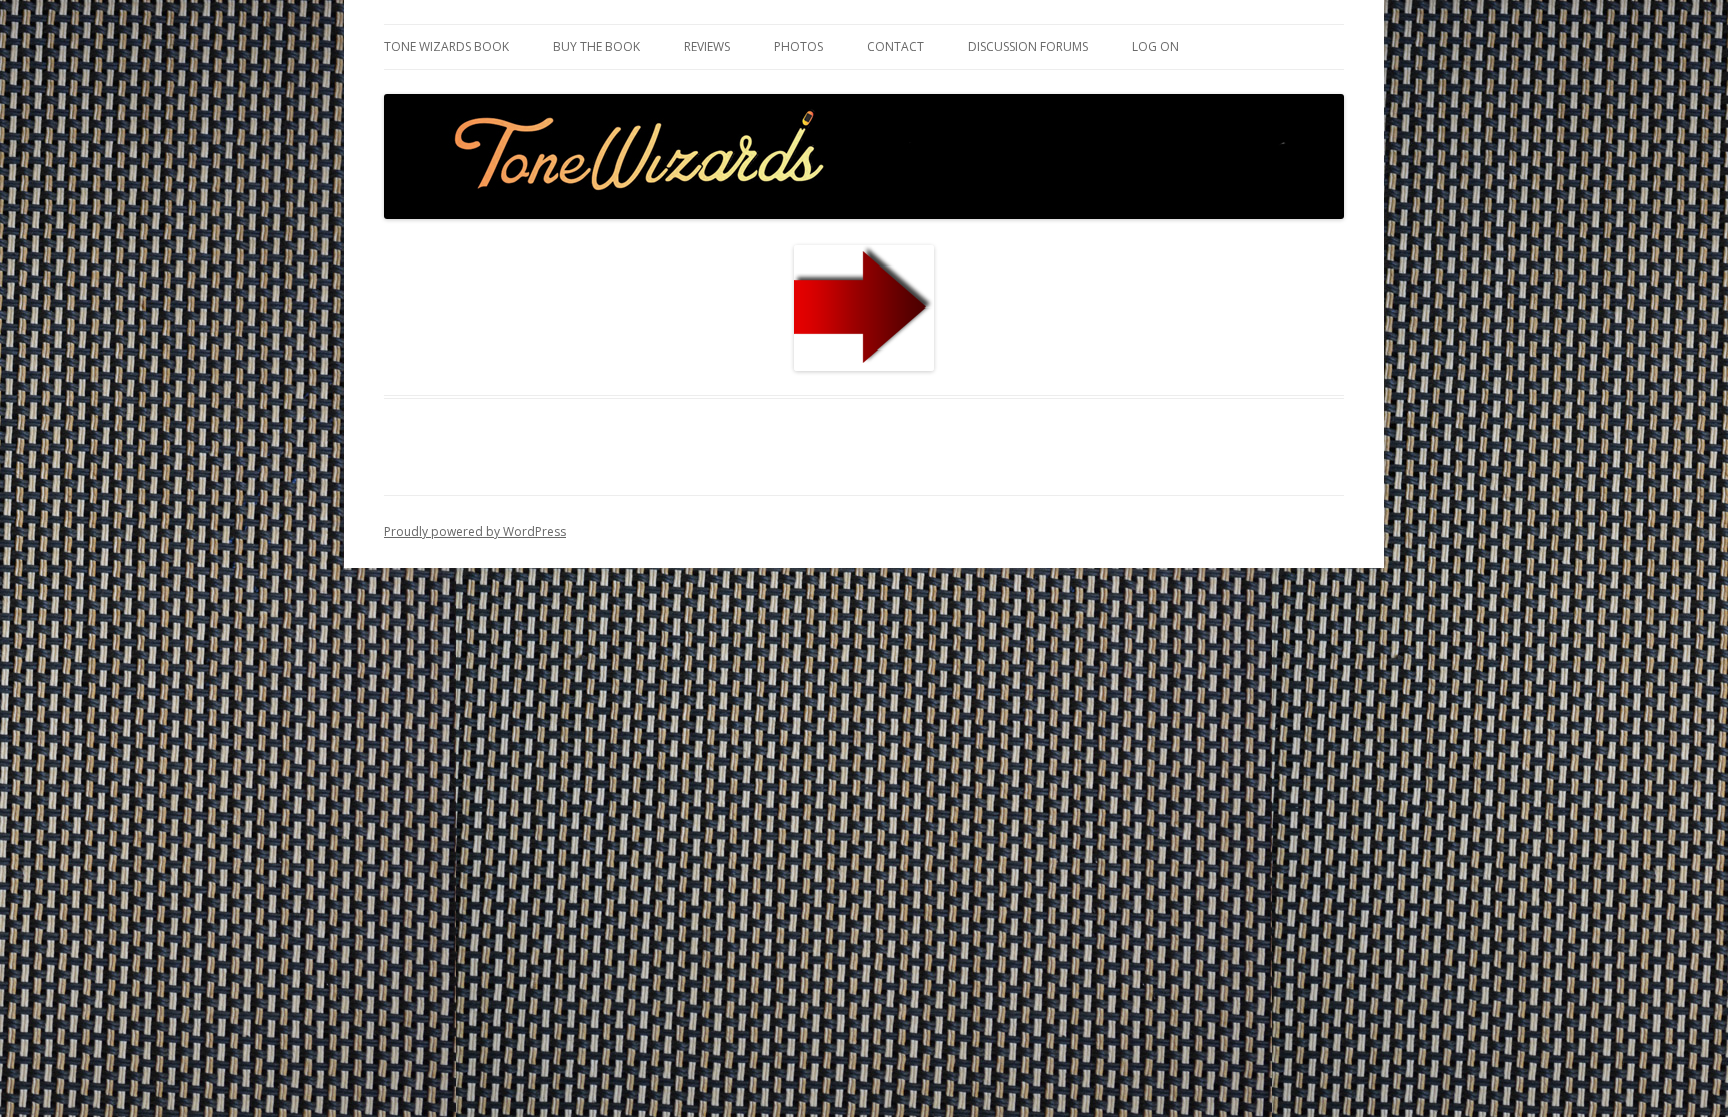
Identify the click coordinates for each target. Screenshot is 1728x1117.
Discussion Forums (1028, 46)
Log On (1155, 46)
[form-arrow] (864, 308)
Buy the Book (596, 46)
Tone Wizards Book (446, 46)
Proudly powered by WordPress (475, 531)
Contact (895, 46)
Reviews (707, 46)
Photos (798, 46)
